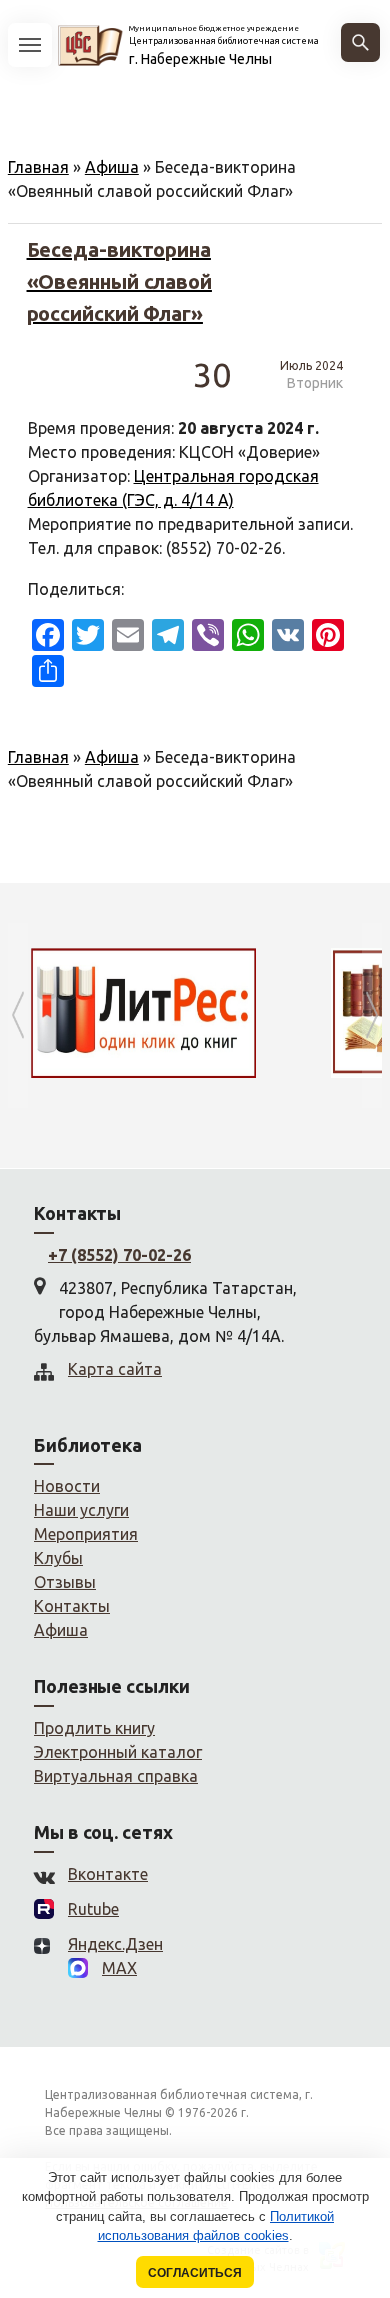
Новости (67, 1486)
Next (372, 1015)
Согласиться (195, 2272)
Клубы (58, 1558)
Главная (38, 167)
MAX (119, 1968)
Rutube (93, 1909)
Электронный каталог (118, 1752)
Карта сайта (115, 1369)
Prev (18, 1015)
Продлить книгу (94, 1728)
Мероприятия (86, 1534)
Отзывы (65, 1582)
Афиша (112, 167)
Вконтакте (108, 1874)
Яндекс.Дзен (115, 1944)
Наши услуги (81, 1510)
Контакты (72, 1606)
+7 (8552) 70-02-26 (119, 1255)
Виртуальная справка (116, 1776)
